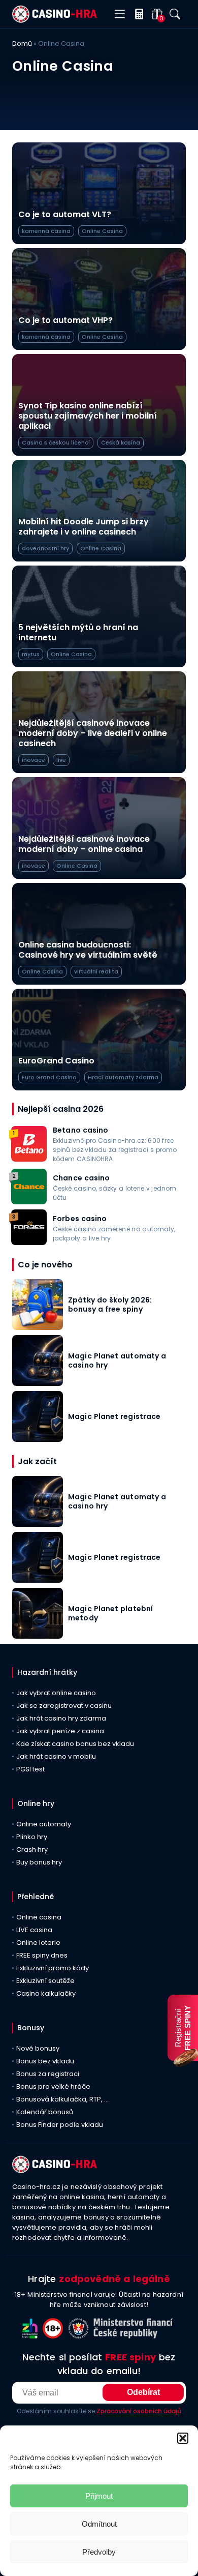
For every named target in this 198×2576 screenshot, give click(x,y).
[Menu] (120, 14)
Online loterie (38, 1943)
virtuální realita (96, 971)
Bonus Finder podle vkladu (60, 2125)
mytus (31, 654)
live (61, 760)
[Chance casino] (29, 1202)
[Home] (55, 20)
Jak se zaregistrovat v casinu (64, 1706)
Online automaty (44, 1824)
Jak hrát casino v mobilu (56, 1756)
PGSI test (30, 1769)
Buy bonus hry (39, 1862)
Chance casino (81, 1178)
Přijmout (99, 2496)
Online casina (39, 1917)
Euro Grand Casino (49, 1077)
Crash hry (32, 1849)
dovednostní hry (45, 548)
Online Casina (102, 231)
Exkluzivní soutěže (45, 1981)
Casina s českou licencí (56, 442)
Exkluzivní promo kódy (53, 1968)
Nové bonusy (38, 2048)
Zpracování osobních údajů (139, 2411)
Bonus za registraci (48, 2074)
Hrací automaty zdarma (123, 1077)
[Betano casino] (29, 1159)
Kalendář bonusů (45, 2112)
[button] (183, 2438)
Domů (22, 43)
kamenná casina (46, 231)
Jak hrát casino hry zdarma (61, 1718)
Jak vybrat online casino (56, 1693)
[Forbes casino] (29, 1242)
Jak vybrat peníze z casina (60, 1731)
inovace (34, 760)
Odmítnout (99, 2524)
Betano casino (81, 1130)
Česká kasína (121, 442)
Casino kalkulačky (46, 1993)
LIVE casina (34, 1930)
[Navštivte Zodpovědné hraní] (32, 2336)
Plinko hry (32, 1837)
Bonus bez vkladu (45, 2061)
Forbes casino (80, 1219)
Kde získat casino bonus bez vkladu (75, 1744)
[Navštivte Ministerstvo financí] (135, 2336)
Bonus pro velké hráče (53, 2086)
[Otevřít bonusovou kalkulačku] (137, 14)
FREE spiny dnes (42, 1955)
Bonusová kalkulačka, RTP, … (62, 2099)
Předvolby (99, 2552)
